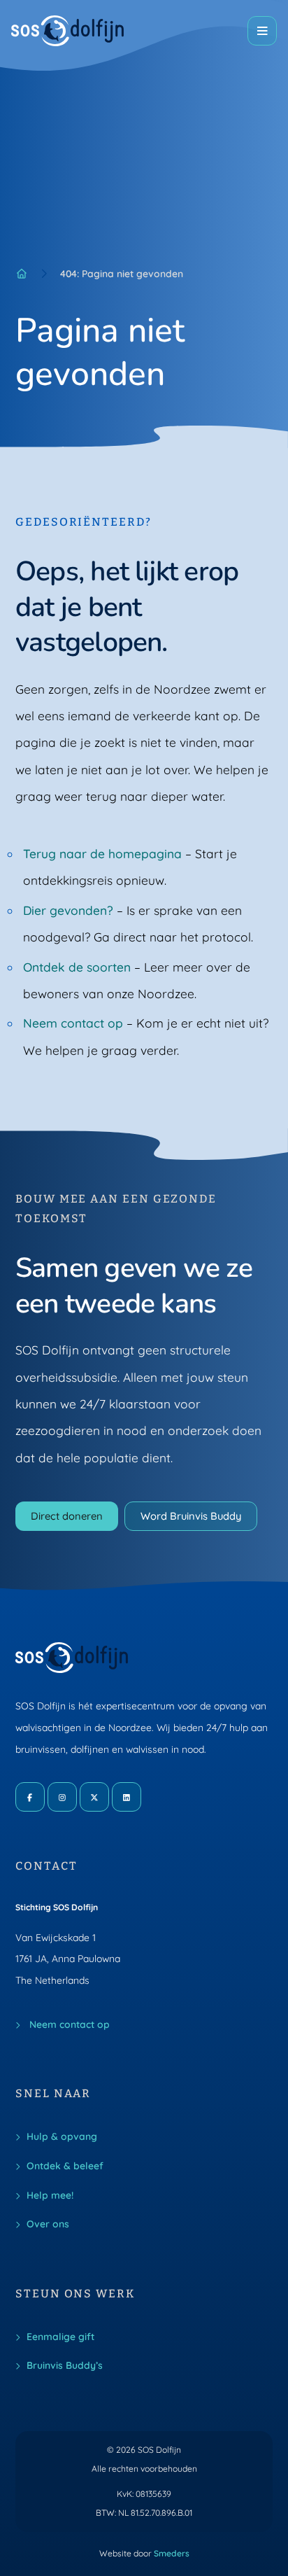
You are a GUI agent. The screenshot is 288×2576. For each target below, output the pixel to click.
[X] (94, 1797)
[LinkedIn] (127, 1797)
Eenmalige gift (60, 2336)
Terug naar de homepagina (102, 854)
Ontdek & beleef (65, 2165)
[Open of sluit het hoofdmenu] (262, 31)
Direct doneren (67, 1516)
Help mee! (50, 2195)
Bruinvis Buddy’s (65, 2365)
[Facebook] (30, 1797)
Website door (144, 2553)
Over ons (48, 2224)
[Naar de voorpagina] (68, 31)
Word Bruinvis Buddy (191, 1516)
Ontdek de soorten (77, 967)
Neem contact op (73, 1023)
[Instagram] (62, 1797)
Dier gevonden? (68, 910)
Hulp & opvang (62, 2136)
